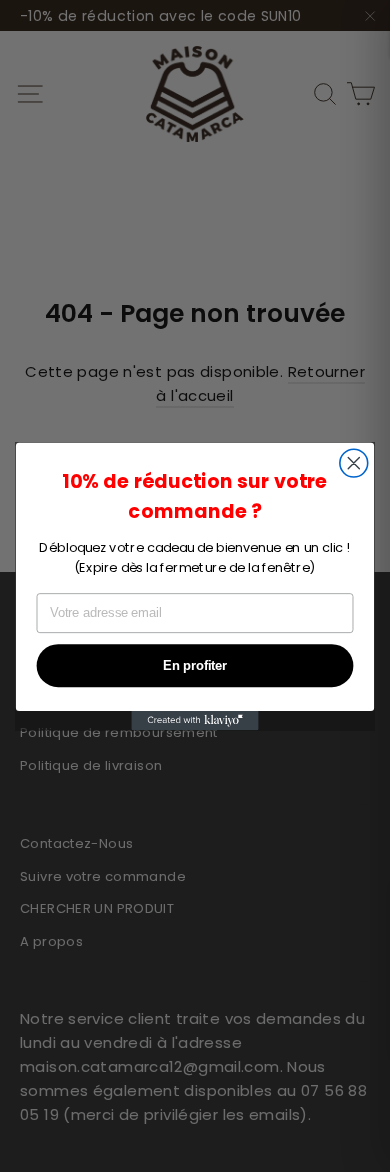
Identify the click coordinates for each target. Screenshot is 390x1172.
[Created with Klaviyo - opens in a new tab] (194, 719)
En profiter (195, 665)
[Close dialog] (354, 463)
